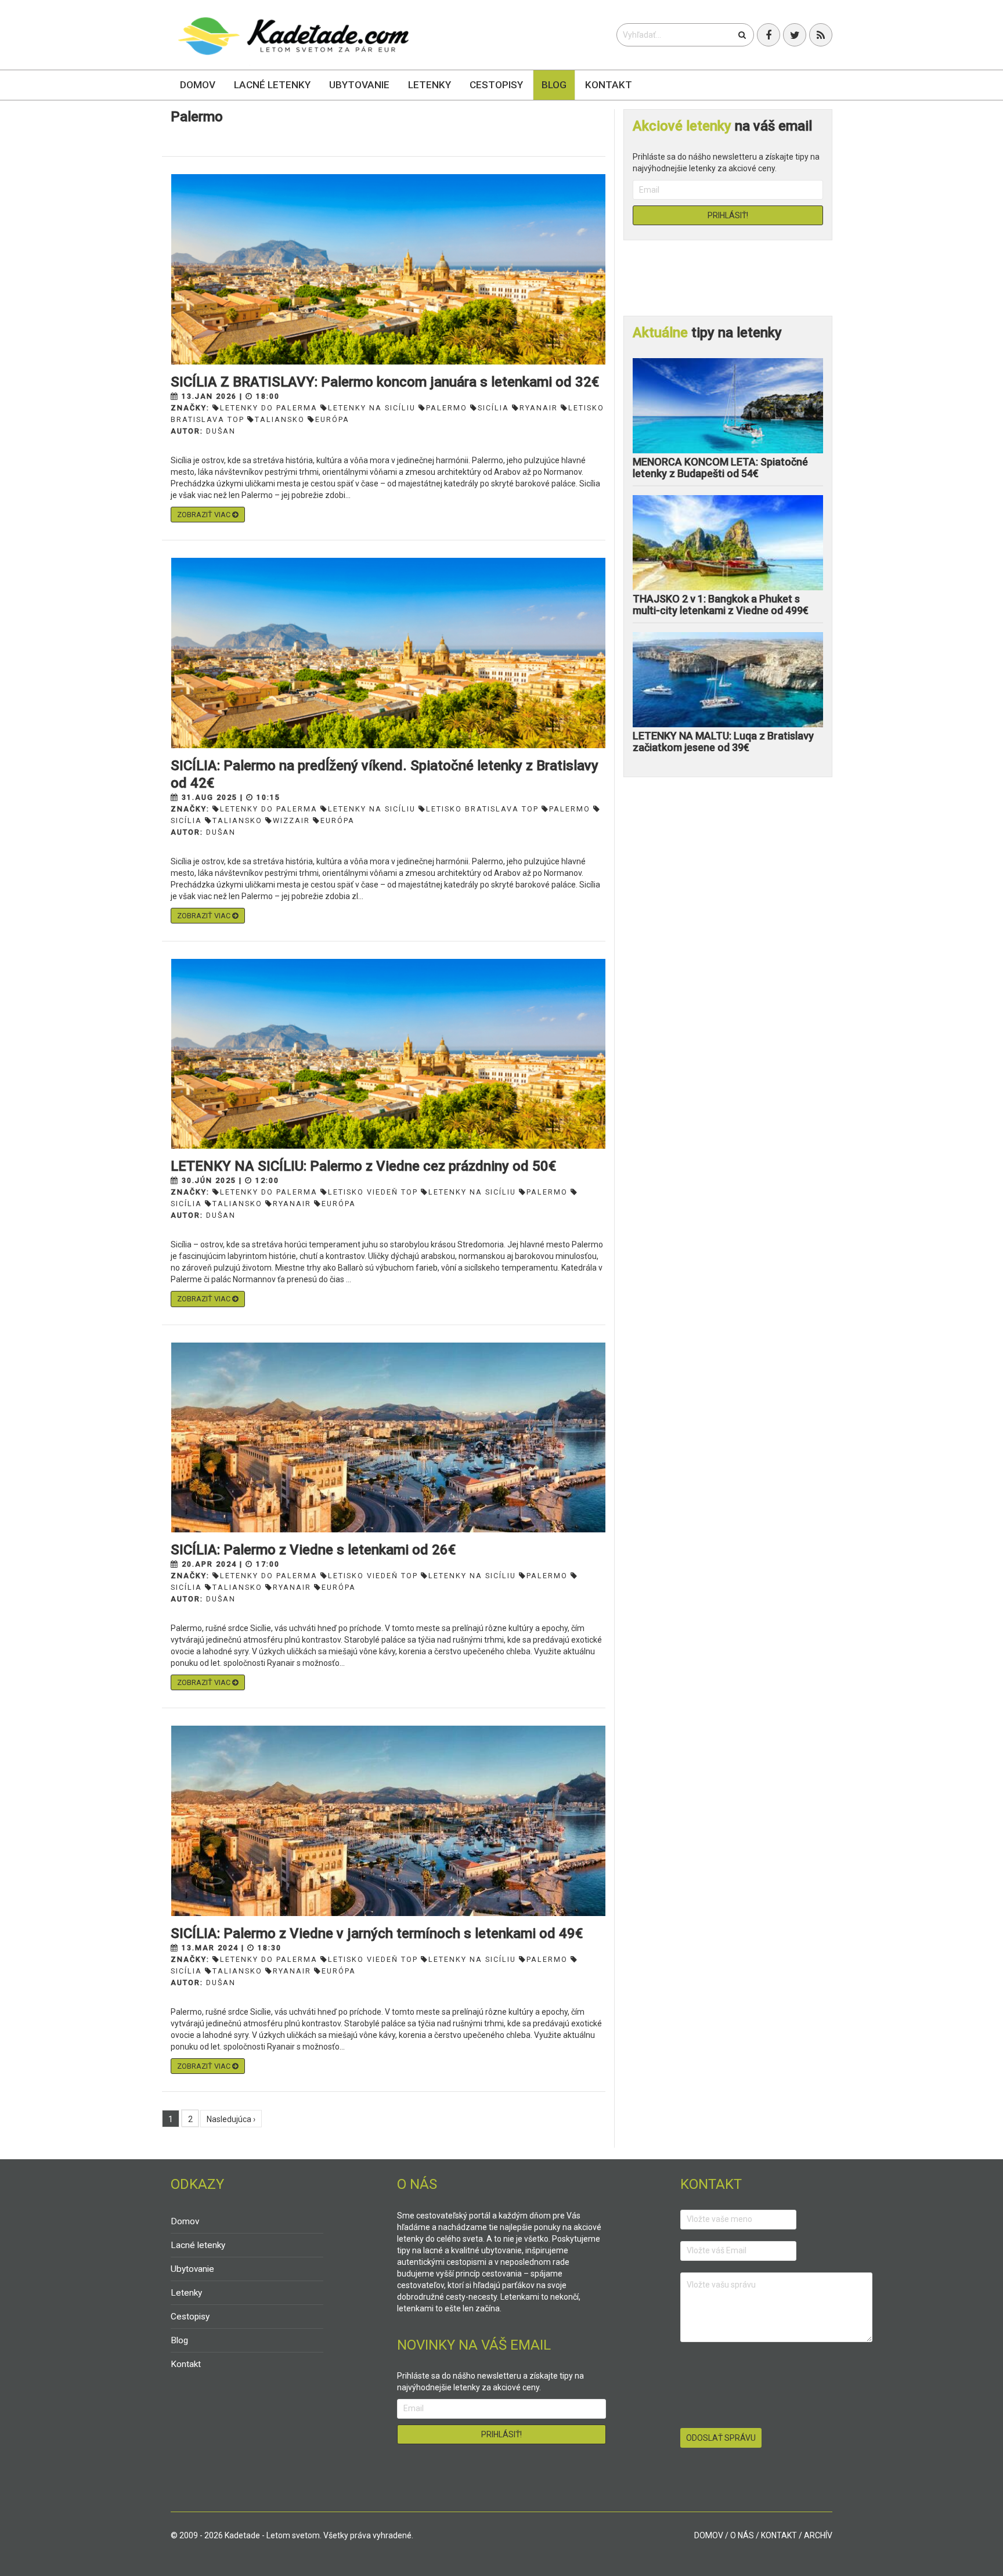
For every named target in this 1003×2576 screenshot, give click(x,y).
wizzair (291, 820)
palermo (447, 408)
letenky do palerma (269, 408)
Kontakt (609, 85)
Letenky (430, 85)
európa (332, 419)
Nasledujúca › (231, 2119)
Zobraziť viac (205, 515)
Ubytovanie (359, 85)
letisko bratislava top (482, 809)
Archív (818, 2535)
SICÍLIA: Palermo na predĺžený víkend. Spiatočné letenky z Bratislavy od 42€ (385, 774)
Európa (338, 820)
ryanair (539, 408)
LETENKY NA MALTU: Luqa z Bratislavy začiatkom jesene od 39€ (723, 742)
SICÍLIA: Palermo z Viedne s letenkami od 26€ (313, 1550)
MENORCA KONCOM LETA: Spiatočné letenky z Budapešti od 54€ (720, 468)
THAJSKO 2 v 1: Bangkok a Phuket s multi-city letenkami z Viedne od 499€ (721, 605)
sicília (493, 408)
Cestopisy (496, 85)
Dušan (221, 431)
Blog (554, 85)
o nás (742, 2535)
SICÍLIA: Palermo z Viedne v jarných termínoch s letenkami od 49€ (377, 1933)
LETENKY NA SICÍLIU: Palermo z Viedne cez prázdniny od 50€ (363, 1166)
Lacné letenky (272, 85)
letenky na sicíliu (372, 408)
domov (709, 2535)
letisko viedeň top (373, 1192)
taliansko (280, 419)
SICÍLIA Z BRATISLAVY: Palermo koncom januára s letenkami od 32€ (385, 382)
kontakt (779, 2535)
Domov (198, 85)
